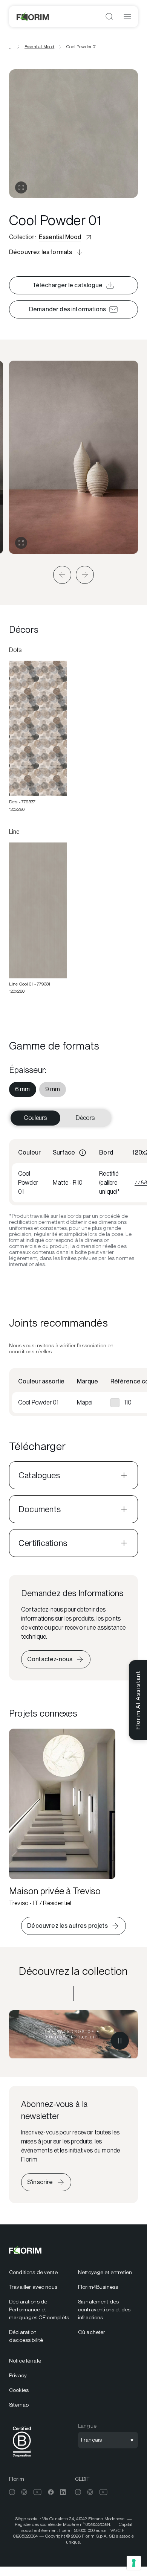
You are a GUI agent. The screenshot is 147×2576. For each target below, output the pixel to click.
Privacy (18, 2375)
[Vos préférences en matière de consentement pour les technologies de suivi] (134, 2563)
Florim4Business (98, 2287)
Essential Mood (39, 47)
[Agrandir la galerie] (21, 543)
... (11, 47)
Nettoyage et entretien (105, 2272)
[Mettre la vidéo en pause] (120, 2041)
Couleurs (35, 1118)
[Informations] (83, 1153)
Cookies (19, 2390)
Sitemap (19, 2405)
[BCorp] (22, 2458)
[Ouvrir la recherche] (109, 17)
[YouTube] (38, 2492)
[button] (62, 575)
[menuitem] (23, 1089)
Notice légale (25, 2361)
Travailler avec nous (33, 2287)
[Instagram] (12, 2492)
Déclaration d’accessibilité (26, 2336)
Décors (85, 1118)
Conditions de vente (33, 2272)
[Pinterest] (24, 2492)
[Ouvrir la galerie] (21, 187)
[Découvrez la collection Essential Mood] (73, 2034)
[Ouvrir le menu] (127, 17)
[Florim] (33, 17)
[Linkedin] (63, 2492)
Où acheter (92, 2332)
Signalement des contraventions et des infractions (104, 2309)
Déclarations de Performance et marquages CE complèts (39, 2309)
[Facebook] (51, 2492)
